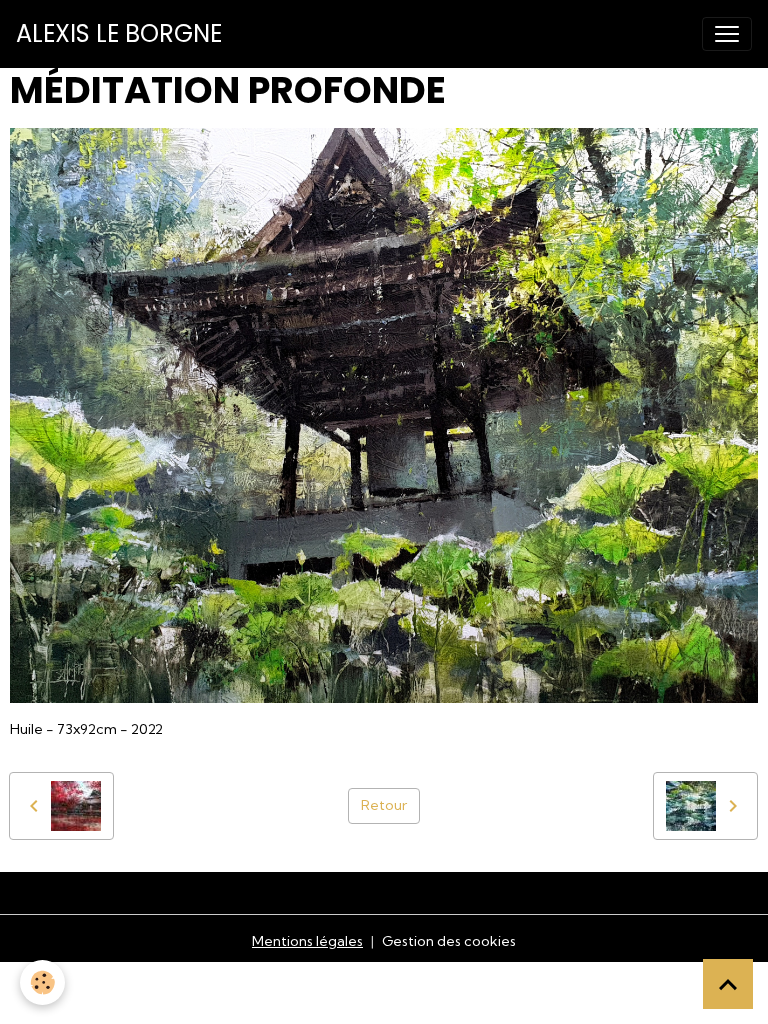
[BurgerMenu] (727, 34)
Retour (384, 805)
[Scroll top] (728, 984)
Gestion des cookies (449, 941)
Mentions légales (307, 941)
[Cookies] (42, 982)
